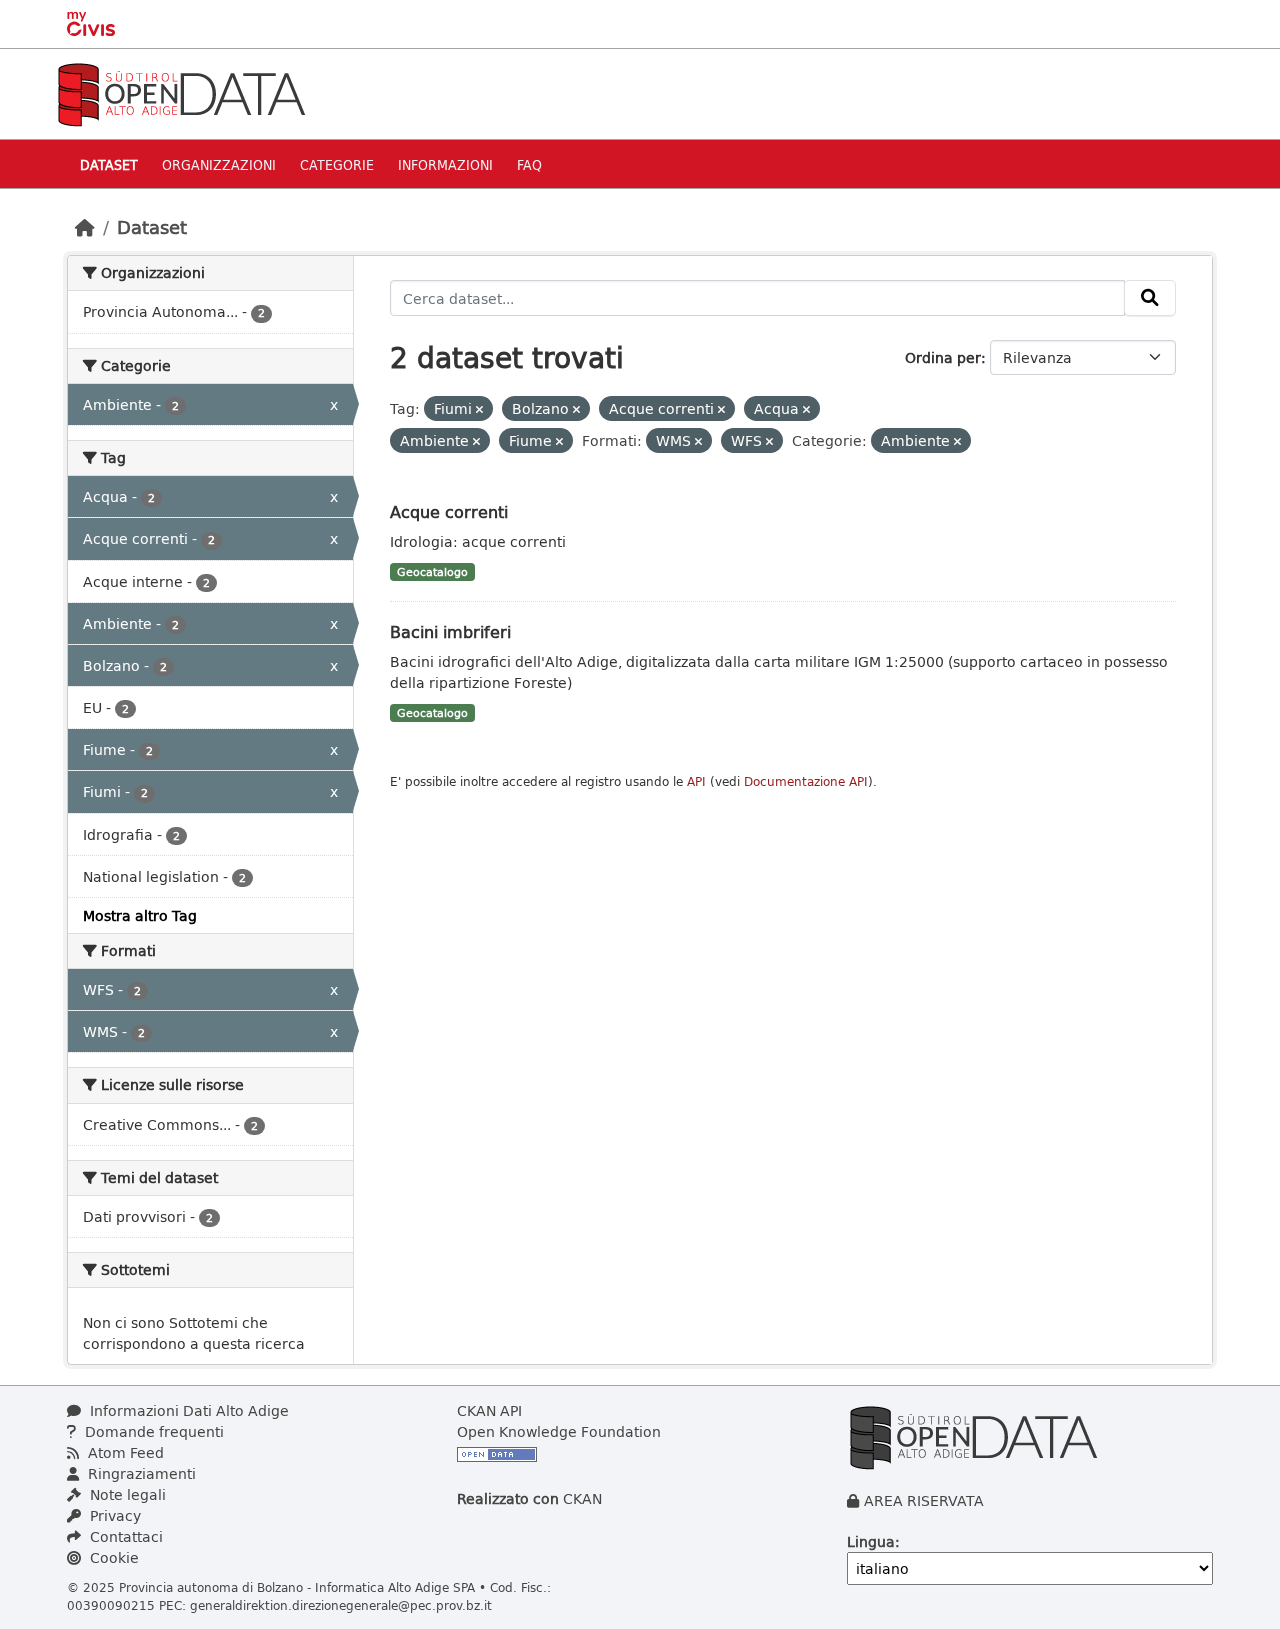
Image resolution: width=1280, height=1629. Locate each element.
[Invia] (1150, 298)
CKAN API (489, 1410)
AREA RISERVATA (924, 1500)
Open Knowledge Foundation (559, 1431)
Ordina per (943, 357)
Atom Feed (124, 1452)
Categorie (337, 164)
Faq (529, 164)
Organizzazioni (219, 164)
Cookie (112, 1557)
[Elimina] (479, 409)
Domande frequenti (152, 1431)
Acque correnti (449, 511)
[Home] (85, 227)
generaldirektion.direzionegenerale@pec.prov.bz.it (341, 1605)
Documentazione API (806, 781)
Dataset (109, 164)
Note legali (126, 1494)
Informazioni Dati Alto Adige (187, 1410)
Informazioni (445, 164)
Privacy (113, 1515)
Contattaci (124, 1536)
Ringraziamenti (140, 1473)
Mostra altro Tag (140, 915)
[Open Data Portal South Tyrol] (181, 92)
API (696, 781)
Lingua (871, 1541)
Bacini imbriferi (450, 631)
